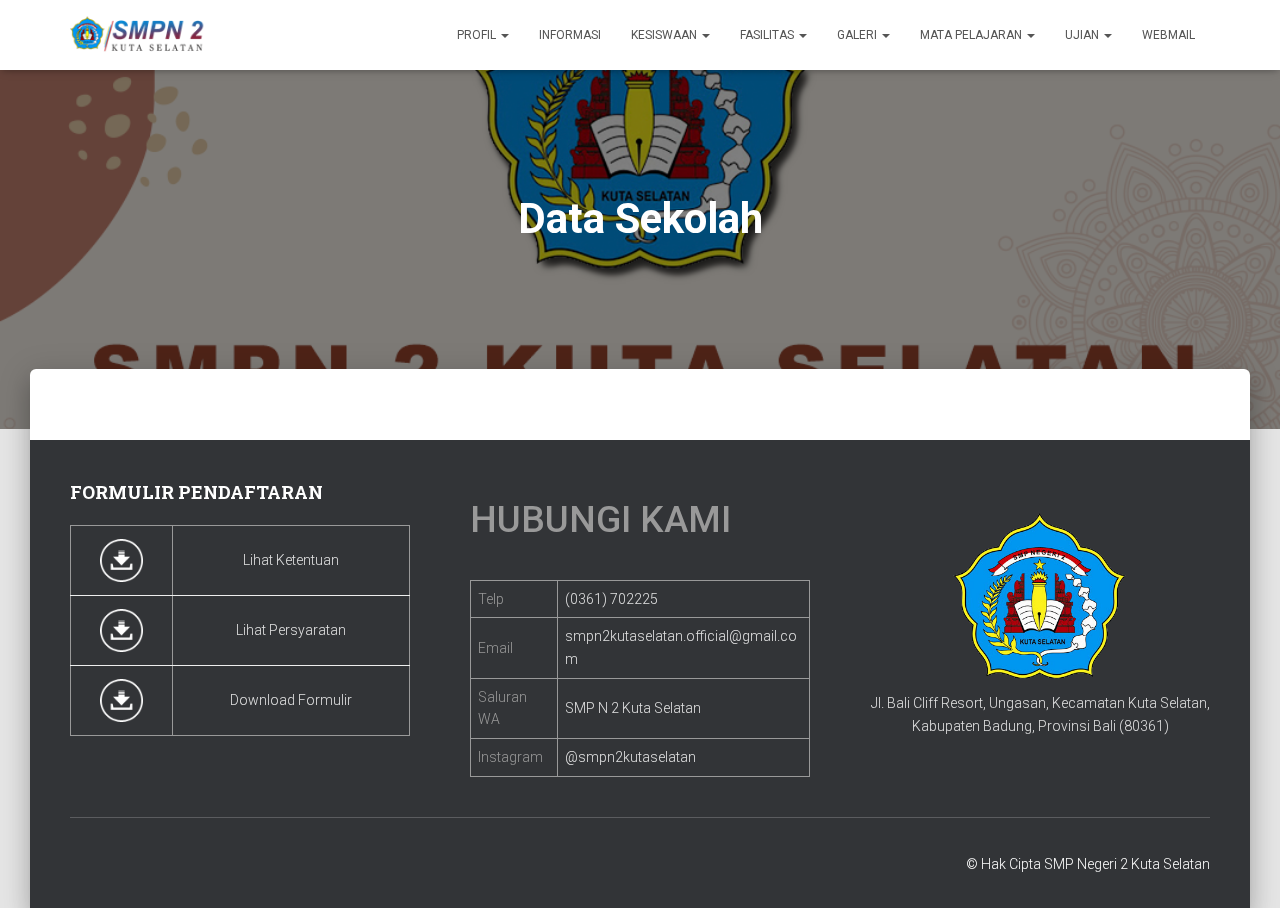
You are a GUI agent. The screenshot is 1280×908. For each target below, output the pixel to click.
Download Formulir (291, 700)
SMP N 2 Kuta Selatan (633, 708)
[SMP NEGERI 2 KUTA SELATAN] (138, 35)
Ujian (1083, 35)
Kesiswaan (665, 35)
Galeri (858, 35)
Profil (478, 35)
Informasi (570, 35)
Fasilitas (768, 35)
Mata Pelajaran (972, 35)
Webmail (1168, 35)
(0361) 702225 (611, 599)
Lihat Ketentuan (291, 560)
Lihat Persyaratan (291, 630)
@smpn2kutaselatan (630, 757)
